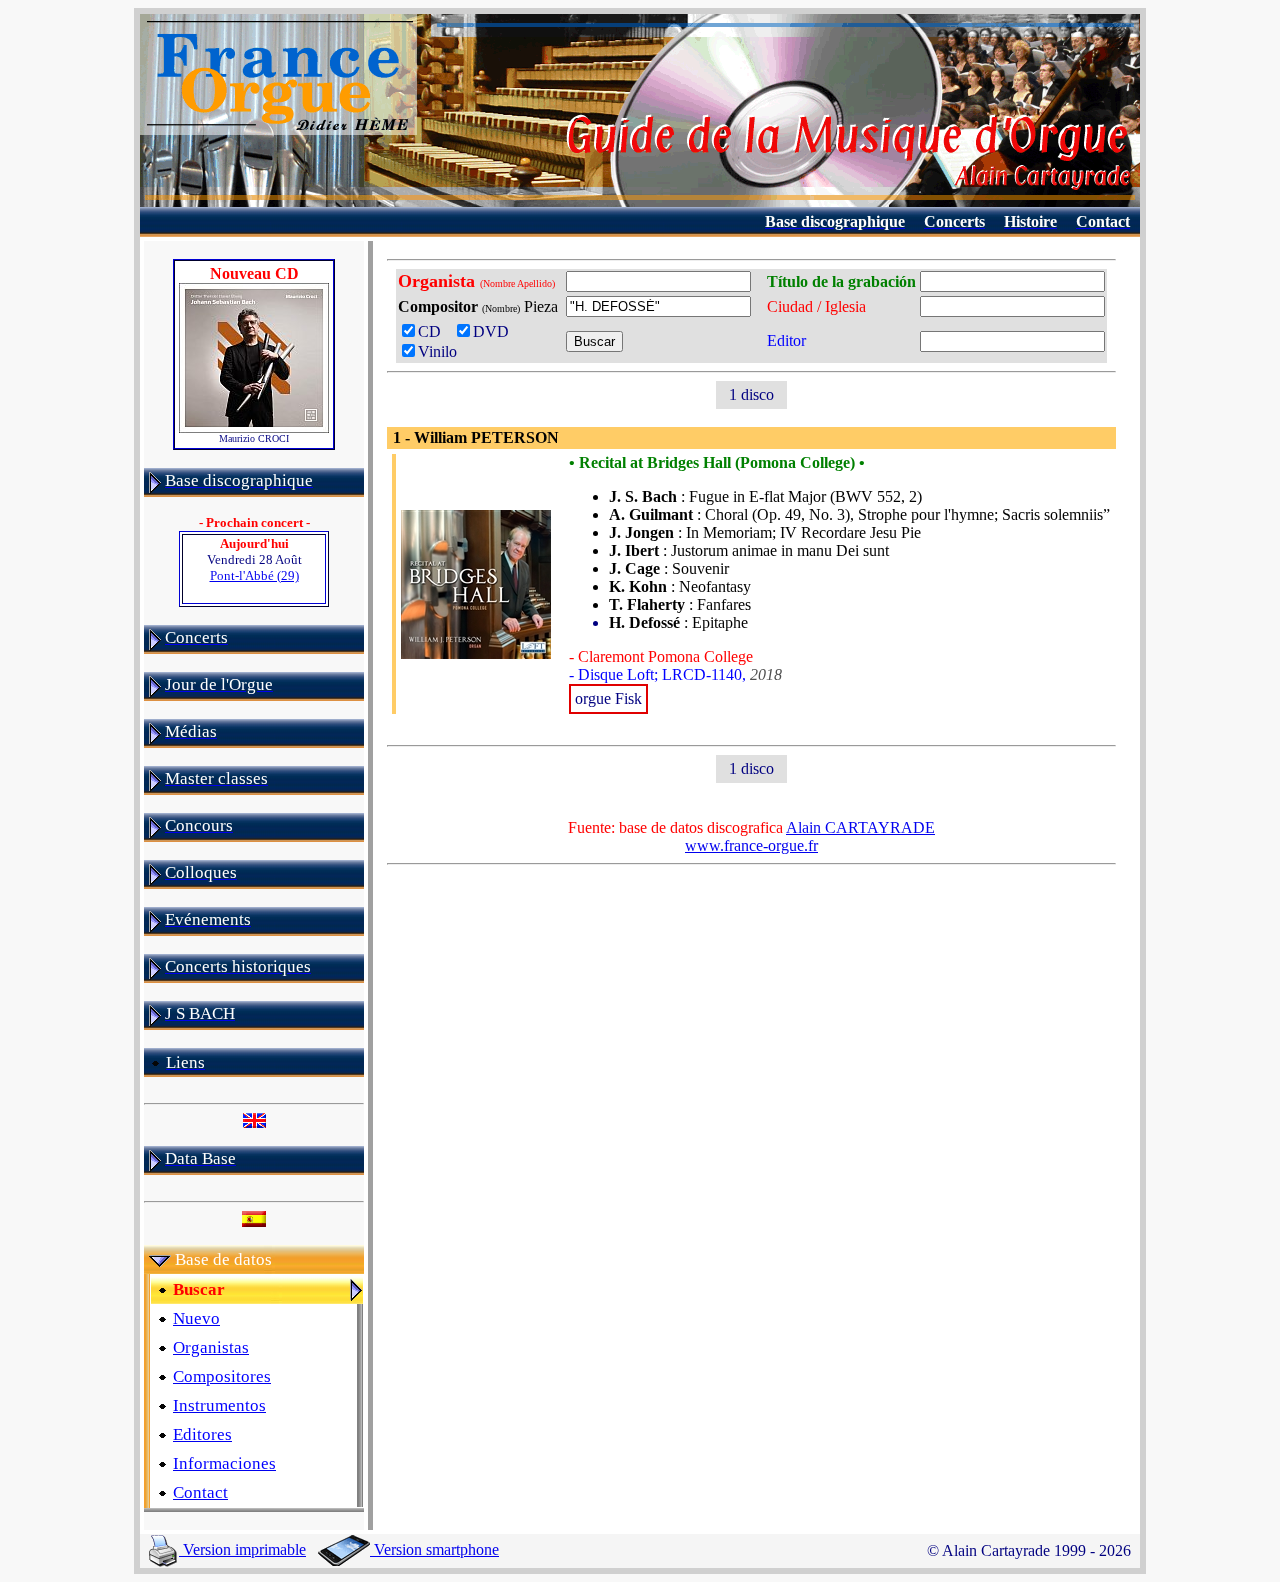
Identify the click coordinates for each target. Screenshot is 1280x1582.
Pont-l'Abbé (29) (254, 575)
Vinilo (437, 351)
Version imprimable (242, 1549)
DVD (495, 331)
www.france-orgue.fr (751, 845)
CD (433, 331)
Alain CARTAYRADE (860, 827)
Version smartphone (434, 1549)
